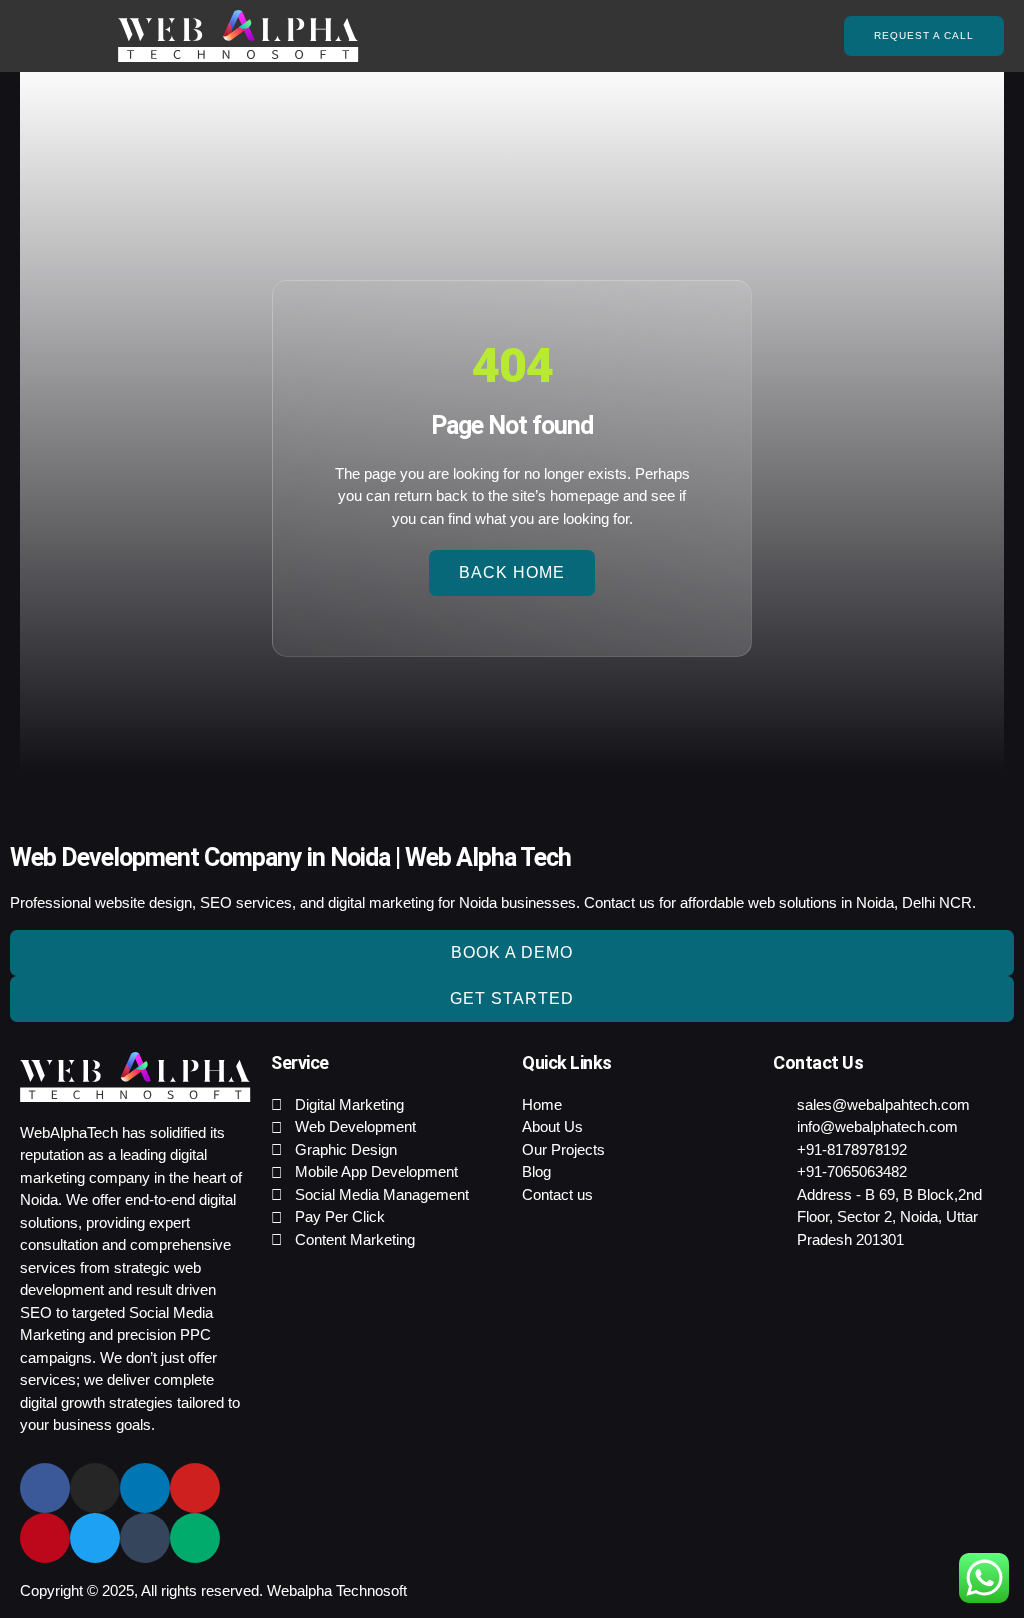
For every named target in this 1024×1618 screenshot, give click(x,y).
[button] (46, 36)
